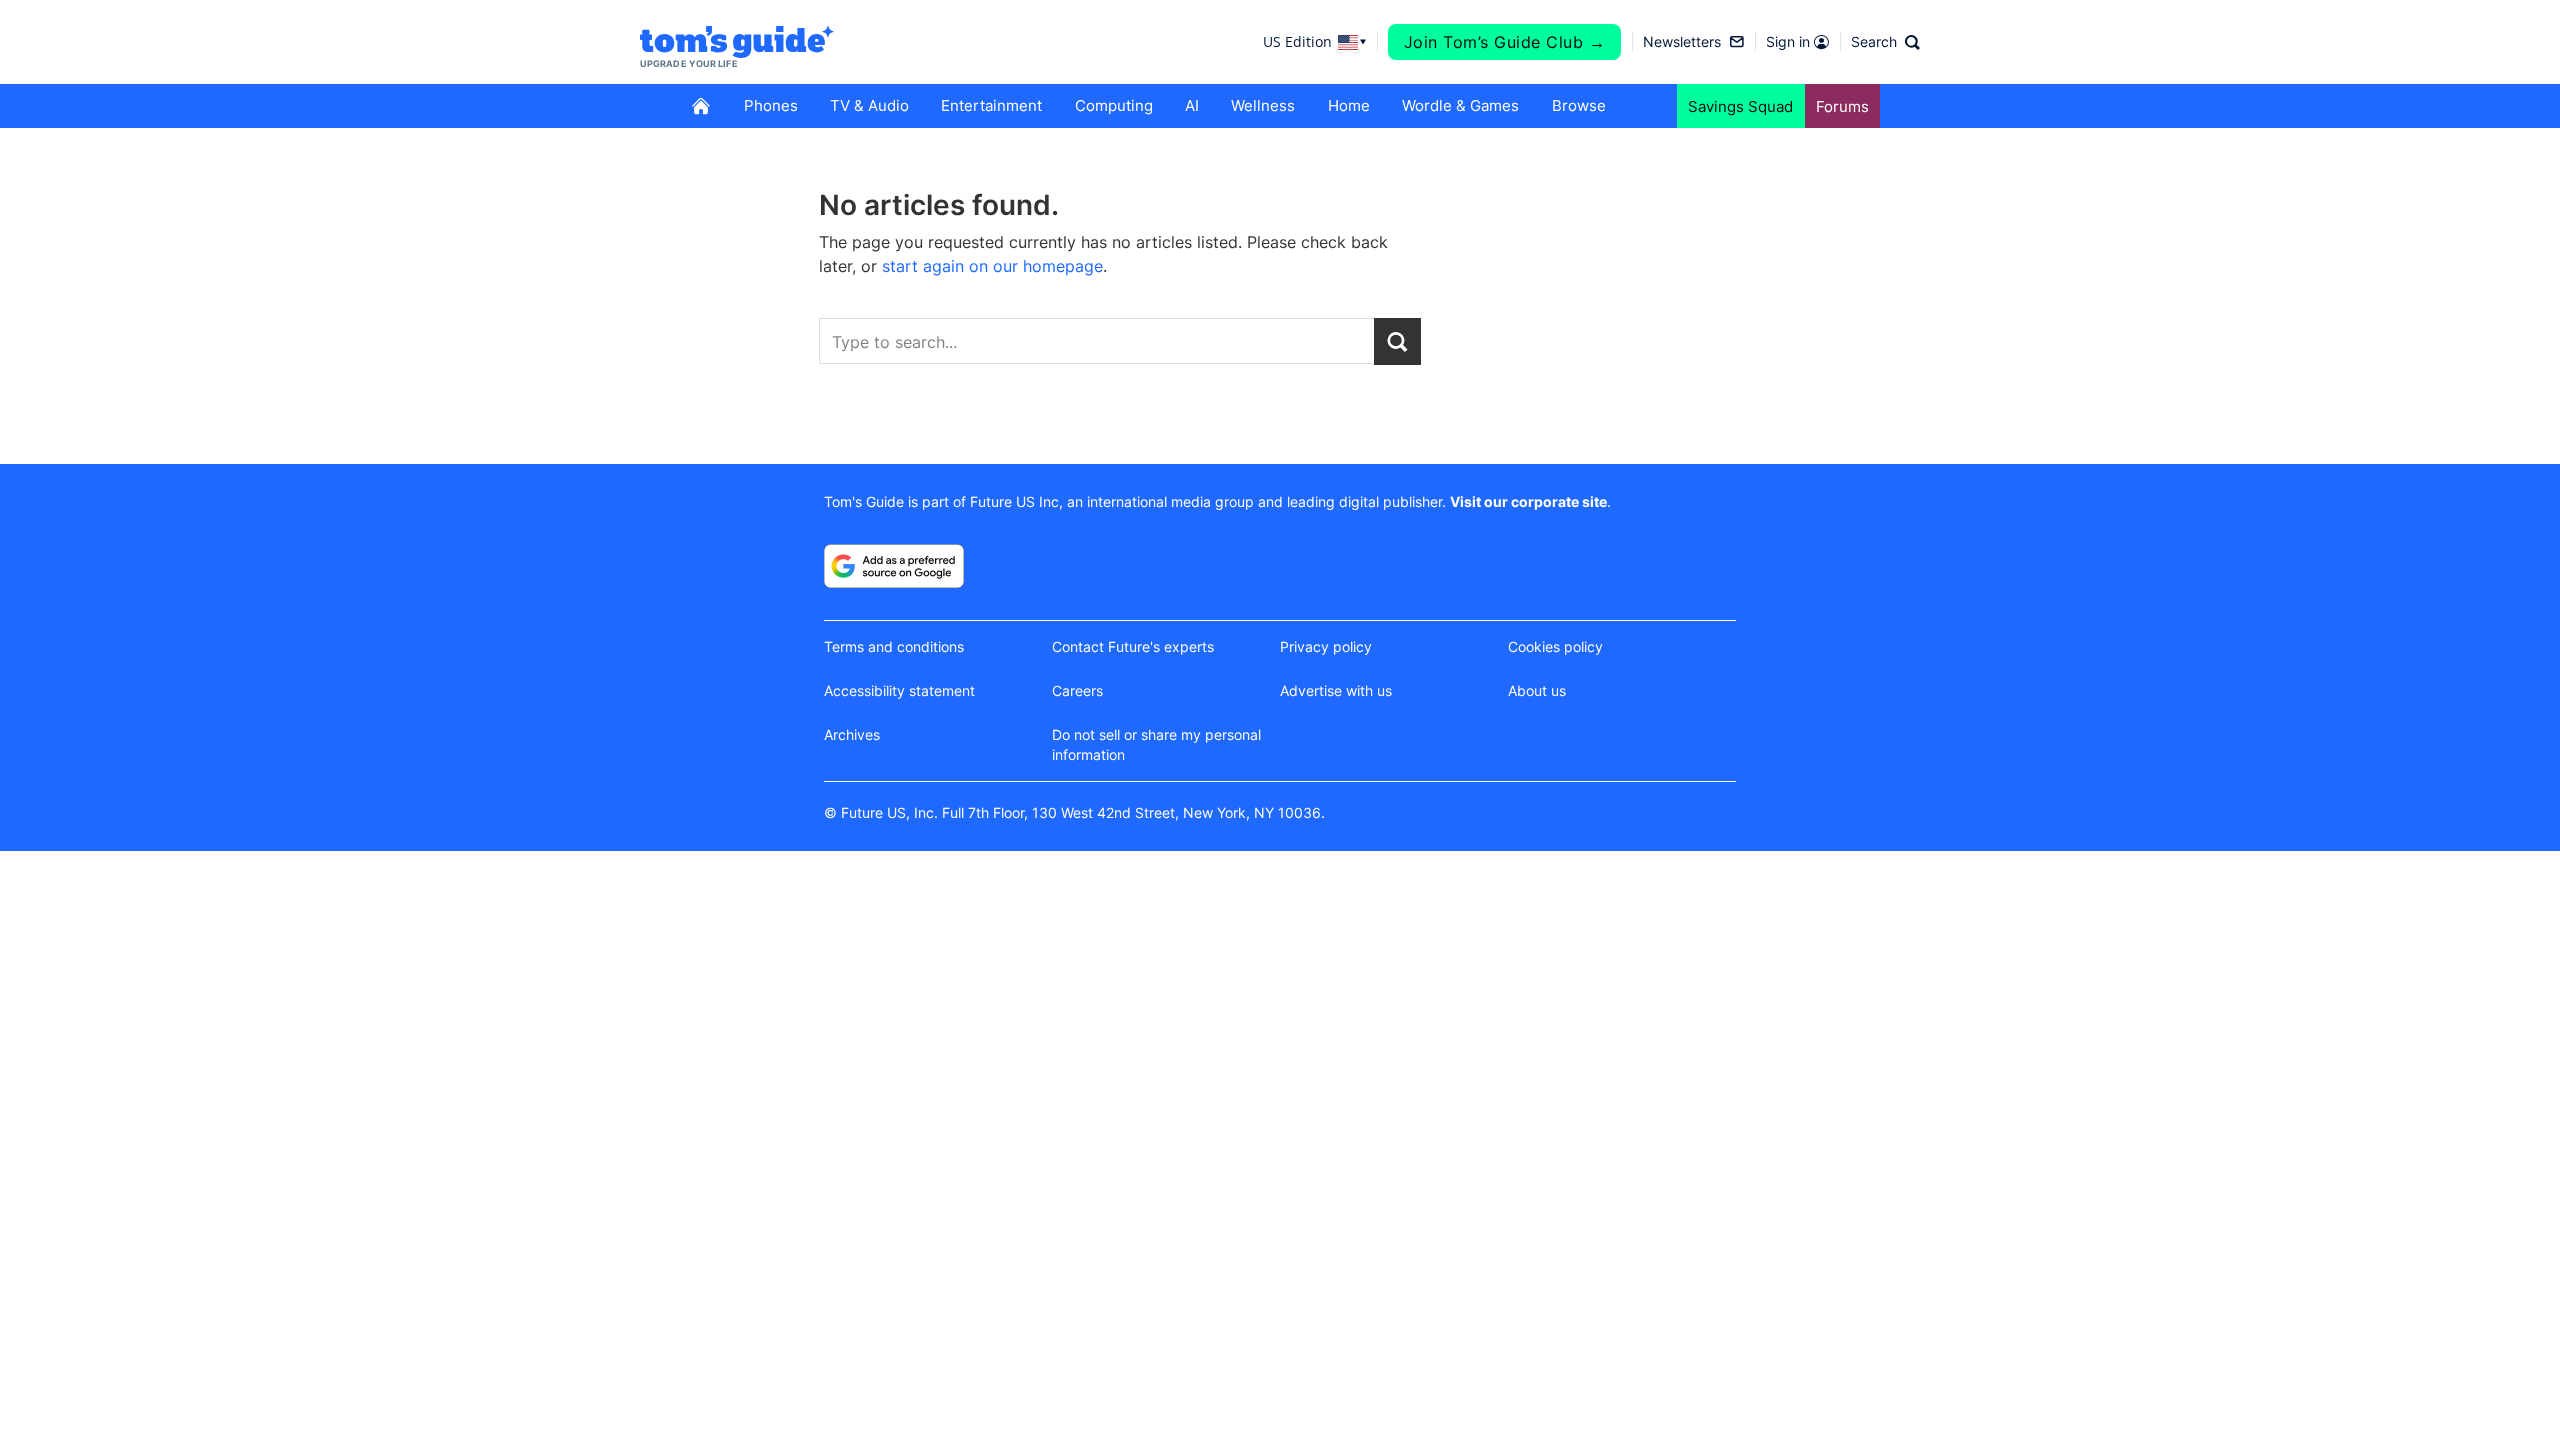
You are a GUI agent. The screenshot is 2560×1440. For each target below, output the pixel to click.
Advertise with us (1336, 690)
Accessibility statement (899, 690)
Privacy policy (1326, 646)
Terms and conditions (894, 646)
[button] (1885, 42)
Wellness (1263, 105)
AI (1192, 105)
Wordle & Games (1460, 105)
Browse (1579, 105)
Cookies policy (1555, 646)
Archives (852, 734)
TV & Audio (869, 105)
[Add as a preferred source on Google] (894, 566)
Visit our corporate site (1528, 501)
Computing (1114, 105)
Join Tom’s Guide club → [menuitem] (1505, 42)
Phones (771, 105)
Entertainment (991, 105)
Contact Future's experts (1133, 646)
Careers (1077, 690)
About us (1537, 690)
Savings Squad (1740, 106)
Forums (1842, 106)
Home (1349, 105)
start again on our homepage (992, 266)
